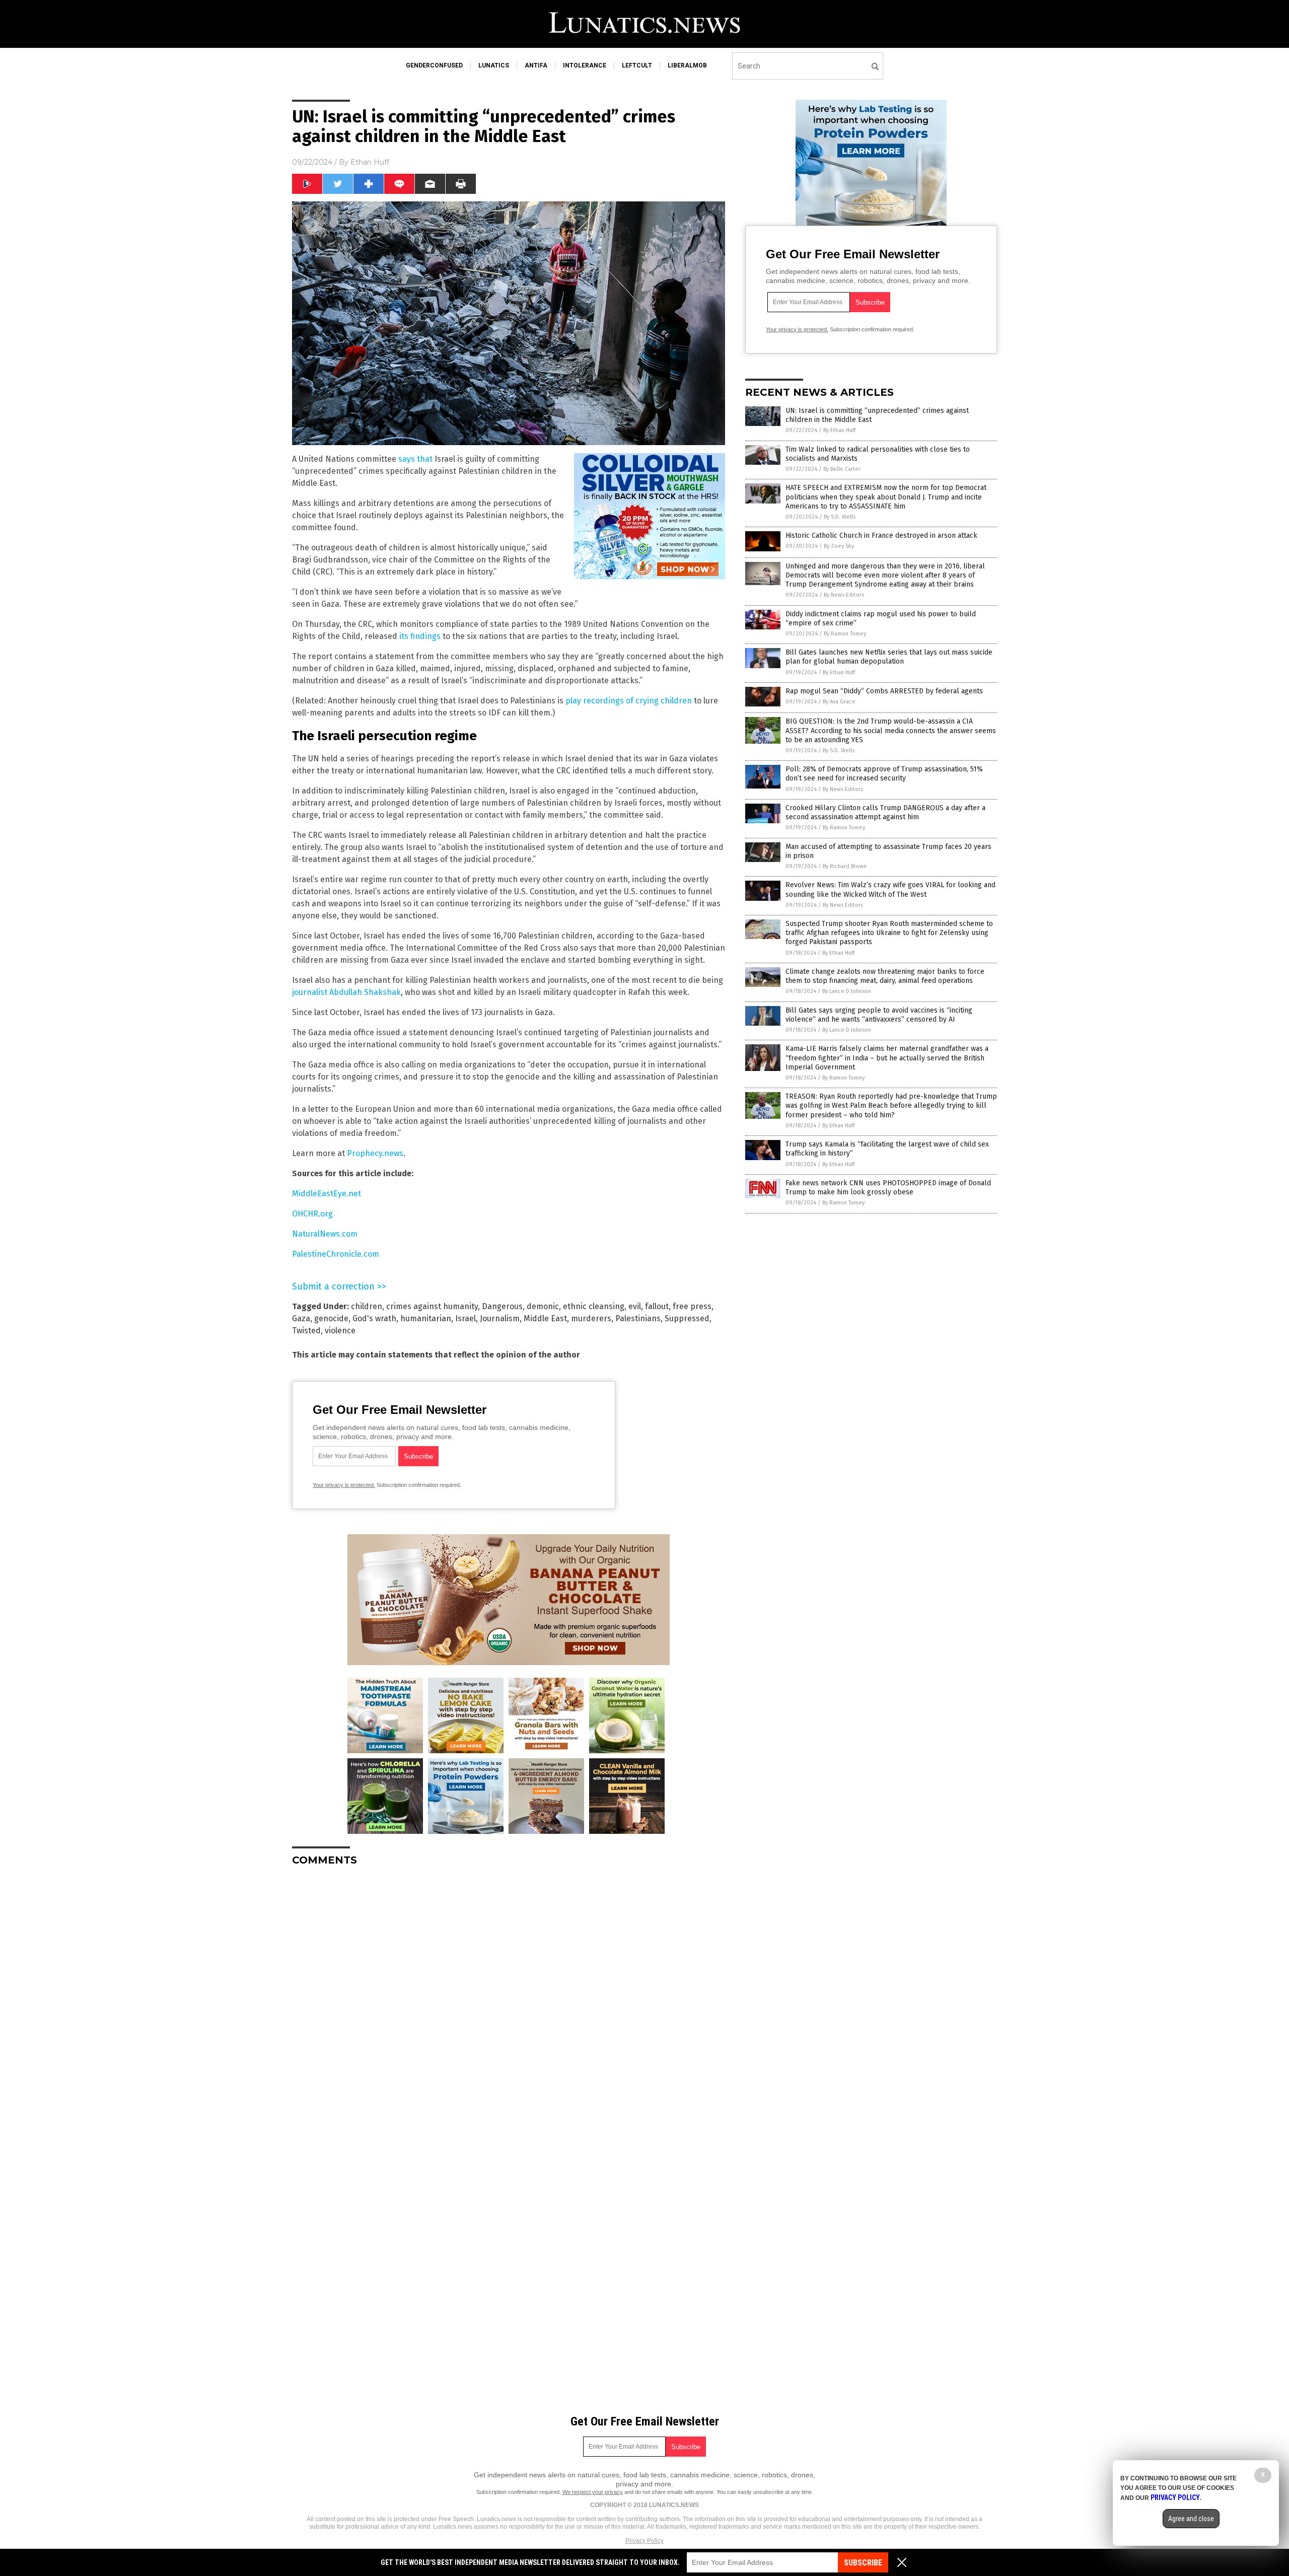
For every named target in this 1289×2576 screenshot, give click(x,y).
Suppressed (687, 1318)
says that (415, 459)
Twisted (306, 1331)
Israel (466, 1318)
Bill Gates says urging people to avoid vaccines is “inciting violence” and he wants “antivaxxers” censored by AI (879, 1015)
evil (635, 1306)
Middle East (545, 1318)
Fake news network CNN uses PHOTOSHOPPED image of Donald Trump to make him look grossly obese (888, 1188)
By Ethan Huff (839, 430)
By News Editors (844, 595)
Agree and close (1191, 2519)
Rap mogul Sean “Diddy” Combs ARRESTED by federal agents (884, 691)
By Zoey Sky (839, 546)
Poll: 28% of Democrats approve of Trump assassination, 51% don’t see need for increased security (884, 774)
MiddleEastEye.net (327, 1194)
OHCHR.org (312, 1214)
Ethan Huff (370, 162)
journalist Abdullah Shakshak (346, 992)
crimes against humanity (432, 1306)
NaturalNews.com (325, 1234)
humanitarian (426, 1318)
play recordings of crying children (629, 701)
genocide (331, 1318)
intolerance (585, 65)
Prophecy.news (375, 1153)
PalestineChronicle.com (336, 1254)
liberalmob (687, 65)
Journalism (500, 1318)
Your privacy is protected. (344, 1485)
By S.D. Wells (840, 517)
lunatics (494, 65)
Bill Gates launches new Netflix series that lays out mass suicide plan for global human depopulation (889, 657)
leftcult (637, 65)
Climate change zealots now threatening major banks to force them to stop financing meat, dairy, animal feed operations (885, 976)
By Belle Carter (842, 469)
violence (340, 1331)
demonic (543, 1306)
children (367, 1306)
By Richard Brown (845, 866)
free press (692, 1306)
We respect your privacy (593, 2492)
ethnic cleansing (594, 1306)
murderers (591, 1318)
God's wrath (374, 1318)
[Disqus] (509, 2000)
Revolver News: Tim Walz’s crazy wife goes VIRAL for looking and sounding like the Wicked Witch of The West (890, 889)
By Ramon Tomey (845, 634)
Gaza (301, 1318)
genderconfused (434, 65)
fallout (657, 1306)
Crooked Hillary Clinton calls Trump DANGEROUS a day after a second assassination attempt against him (885, 812)
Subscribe (863, 2563)
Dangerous (502, 1306)
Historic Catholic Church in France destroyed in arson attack (881, 535)
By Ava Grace (839, 702)
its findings (420, 636)
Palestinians (638, 1318)
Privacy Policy (644, 2541)
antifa (536, 65)
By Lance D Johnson (847, 991)
